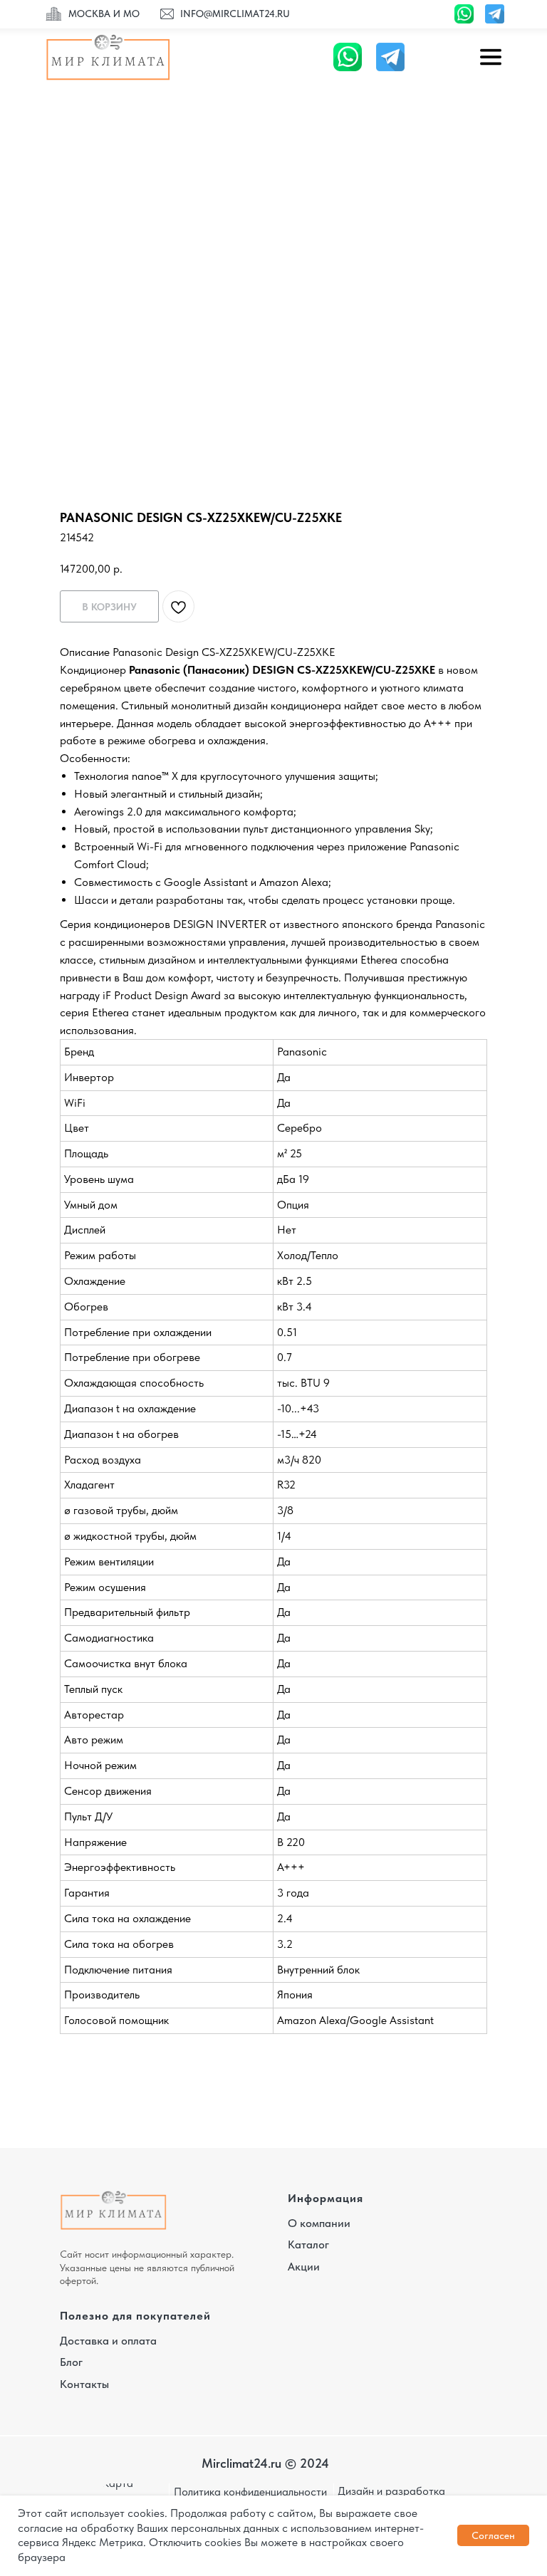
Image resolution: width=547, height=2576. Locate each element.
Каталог (308, 2244)
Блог (71, 2362)
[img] (54, 15)
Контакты (84, 2384)
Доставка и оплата (108, 2341)
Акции (304, 2267)
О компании (319, 2223)
